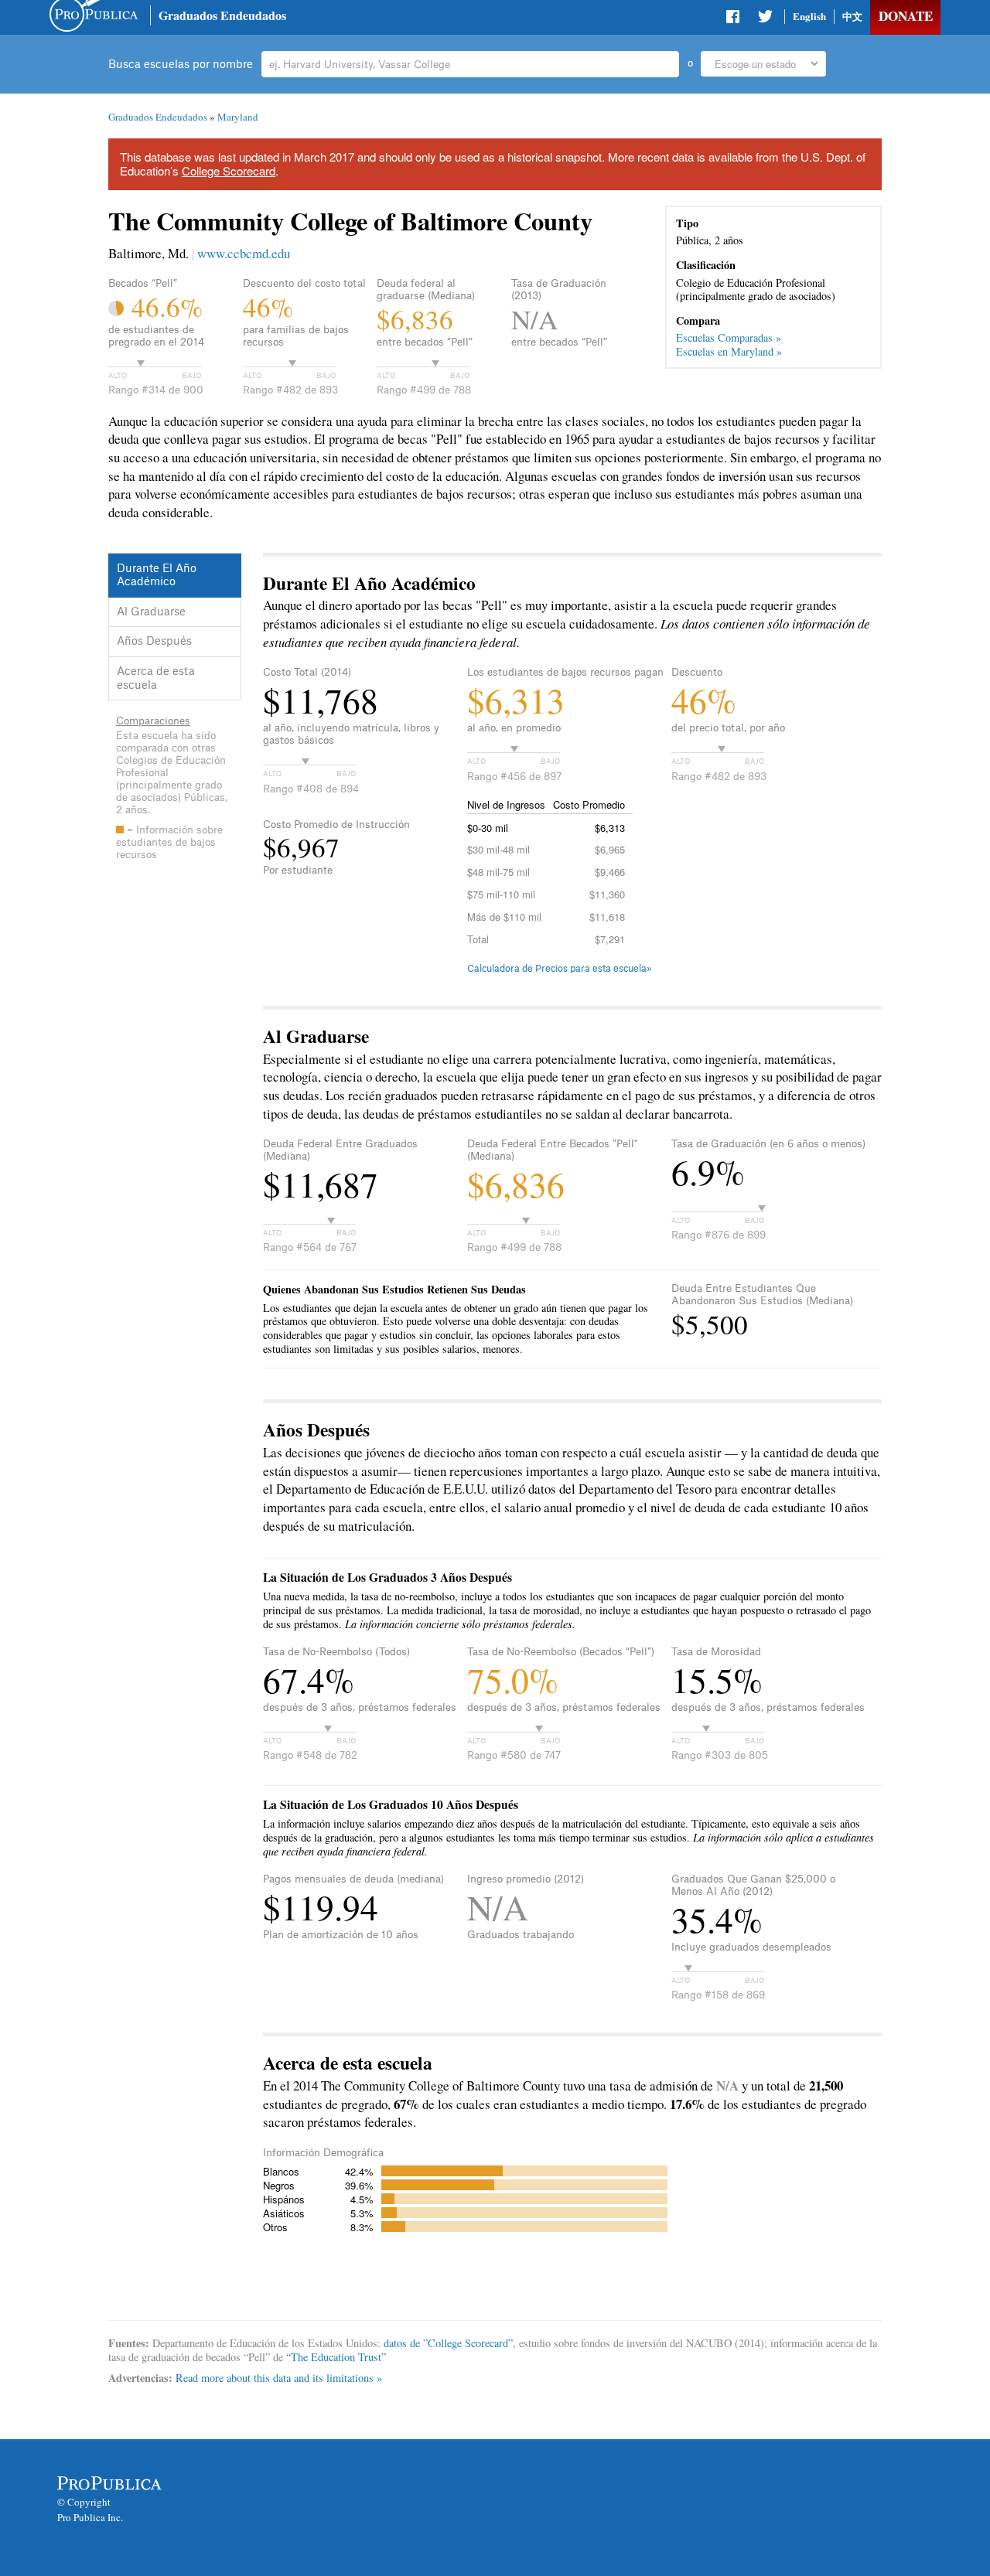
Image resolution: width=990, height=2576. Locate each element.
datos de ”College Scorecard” (448, 2343)
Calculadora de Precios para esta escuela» (560, 969)
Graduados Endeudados (222, 15)
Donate (906, 16)
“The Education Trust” (336, 2357)
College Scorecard (229, 170)
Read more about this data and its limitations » (279, 2378)
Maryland (238, 117)
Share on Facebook (734, 19)
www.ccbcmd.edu (244, 253)
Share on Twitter (765, 19)
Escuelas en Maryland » (729, 351)
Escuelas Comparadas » (729, 337)
